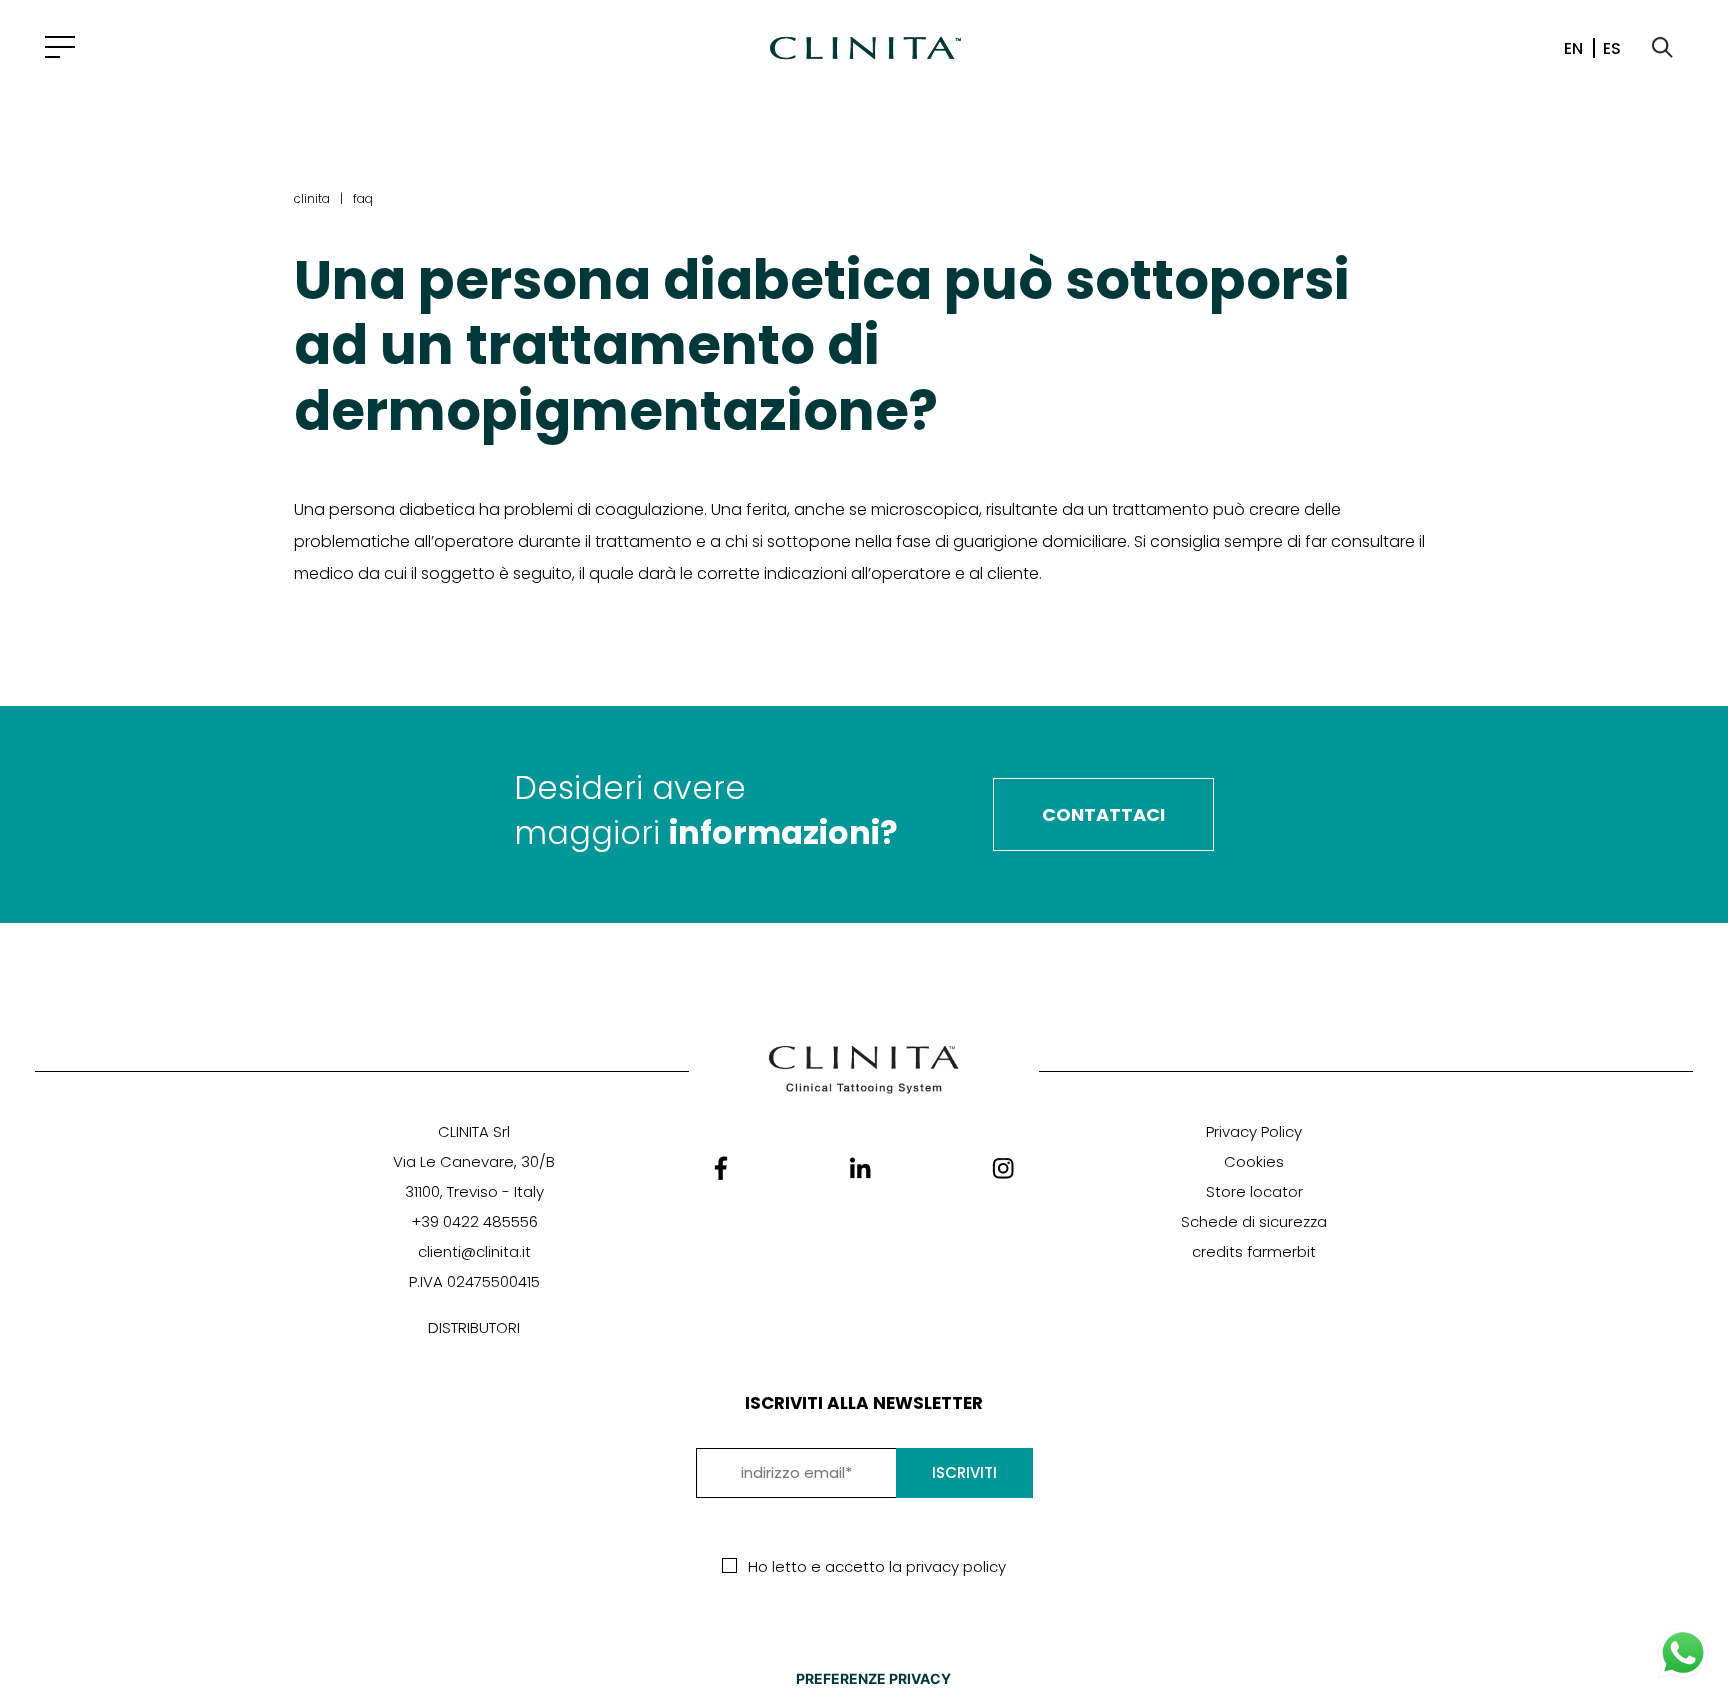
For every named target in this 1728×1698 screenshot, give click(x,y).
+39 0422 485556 (474, 1221)
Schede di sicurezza (1254, 1221)
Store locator (1254, 1191)
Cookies (1254, 1161)
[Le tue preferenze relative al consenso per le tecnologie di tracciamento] (873, 1679)
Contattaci (1103, 814)
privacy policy (956, 1566)
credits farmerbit (1254, 1251)
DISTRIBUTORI (474, 1327)
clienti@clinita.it (474, 1251)
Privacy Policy (1254, 1131)
